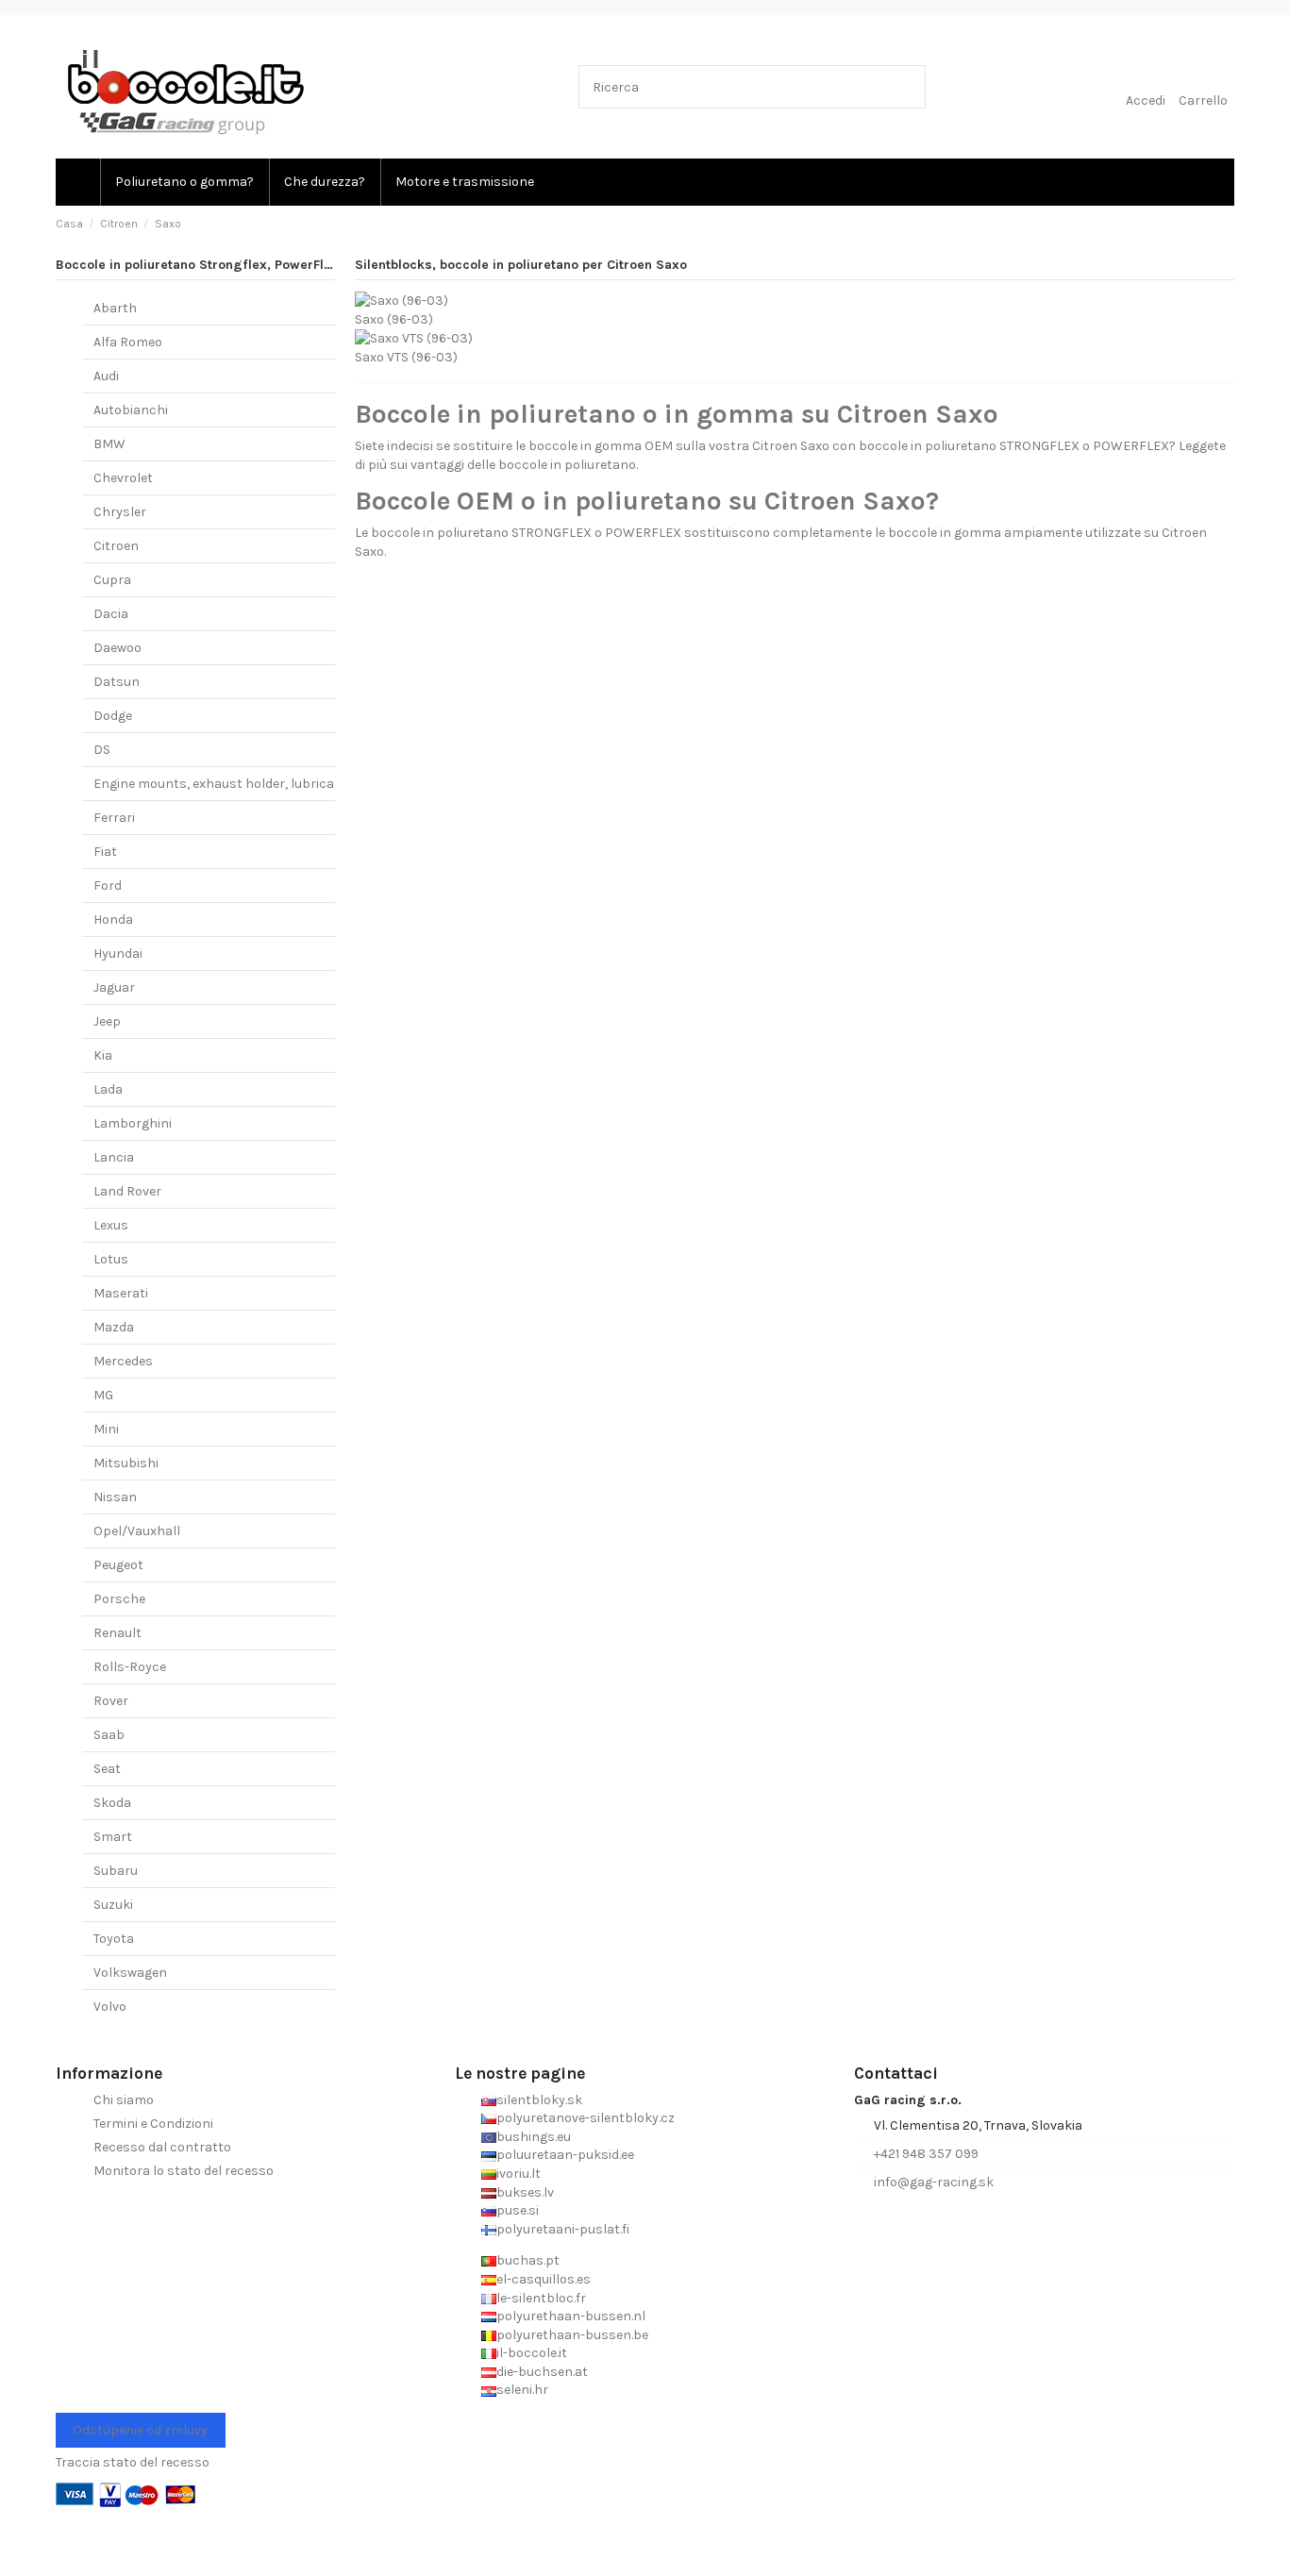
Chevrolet (123, 478)
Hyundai (118, 953)
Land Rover (127, 1191)
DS (102, 750)
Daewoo (117, 648)
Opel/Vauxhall (137, 1531)
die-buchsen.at (542, 2372)
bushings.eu (534, 2137)
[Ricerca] (907, 86)
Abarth (115, 308)
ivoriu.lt (519, 2174)
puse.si (518, 2210)
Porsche (119, 1599)
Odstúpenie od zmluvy (140, 2430)
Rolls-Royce (130, 1667)
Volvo (110, 2007)
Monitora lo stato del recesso (184, 2171)
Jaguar (114, 987)
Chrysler (120, 512)
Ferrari (114, 818)
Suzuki (113, 1905)
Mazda (114, 1327)
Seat (107, 1769)
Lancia (114, 1157)
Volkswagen (130, 1973)
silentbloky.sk (539, 2100)
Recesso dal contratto (162, 2147)
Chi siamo (124, 2100)
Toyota (114, 1939)
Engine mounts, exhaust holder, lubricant (221, 784)
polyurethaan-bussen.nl (571, 2316)
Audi (106, 376)
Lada (108, 1089)
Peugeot (118, 1565)
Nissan (115, 1497)
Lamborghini (133, 1123)
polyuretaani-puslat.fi (563, 2229)
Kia (103, 1055)
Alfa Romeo (128, 342)
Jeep (107, 1021)
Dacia (111, 614)
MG (103, 1395)
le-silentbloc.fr (541, 2298)
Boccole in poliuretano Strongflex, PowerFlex (197, 265)
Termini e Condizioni (153, 2124)
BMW (109, 444)
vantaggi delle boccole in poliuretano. (524, 465)
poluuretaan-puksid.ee (565, 2155)
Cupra (112, 580)
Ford (108, 886)
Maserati (121, 1293)
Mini (106, 1429)
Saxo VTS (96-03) (406, 357)
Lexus (111, 1225)
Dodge (113, 716)
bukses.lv (525, 2192)
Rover (111, 1701)
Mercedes (123, 1361)
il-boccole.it (532, 2353)
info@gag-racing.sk (934, 2182)
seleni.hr (522, 2390)
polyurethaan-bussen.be (572, 2335)
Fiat (105, 852)
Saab (109, 1735)
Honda (113, 920)
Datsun (117, 682)
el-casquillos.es (544, 2279)
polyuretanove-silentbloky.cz (586, 2118)
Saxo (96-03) (394, 319)
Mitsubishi (126, 1463)
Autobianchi (131, 410)
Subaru (116, 1871)
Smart (113, 1837)
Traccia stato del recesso (133, 2462)
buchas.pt (528, 2260)
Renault (117, 1633)
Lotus (111, 1259)
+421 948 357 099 (926, 2154)
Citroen (116, 546)
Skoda (112, 1803)
